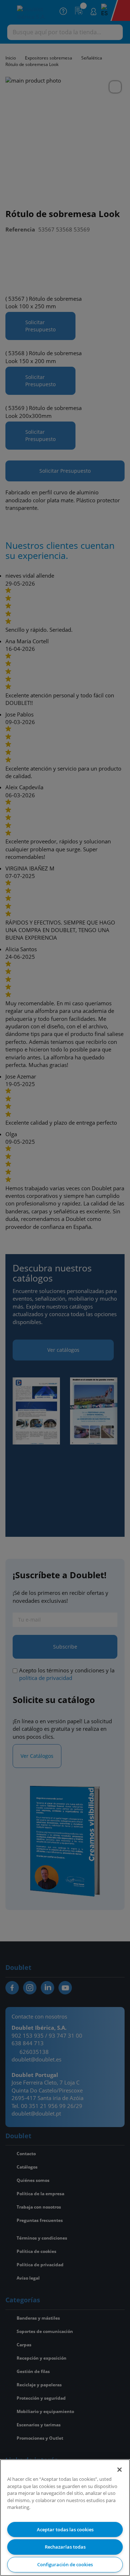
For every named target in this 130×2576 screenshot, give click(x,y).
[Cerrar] (120, 2470)
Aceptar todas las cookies (65, 2529)
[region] (65, 2518)
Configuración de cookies (65, 2564)
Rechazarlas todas (65, 2547)
